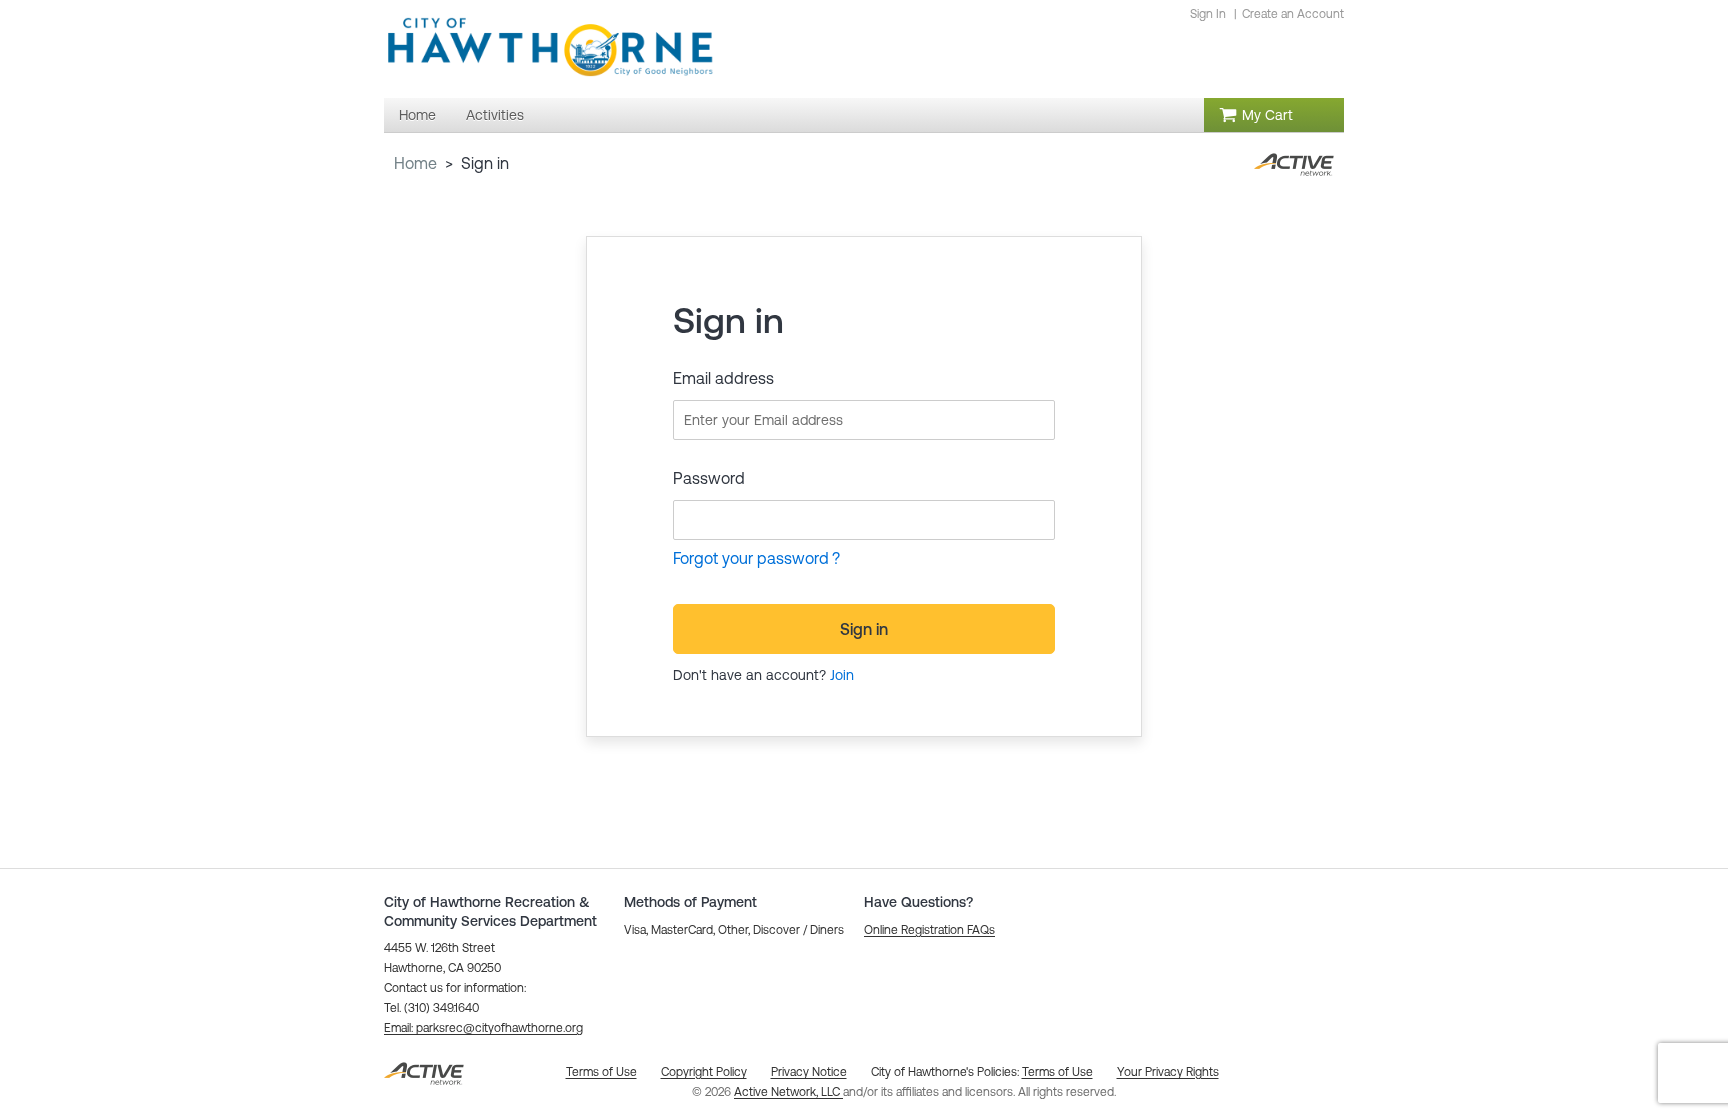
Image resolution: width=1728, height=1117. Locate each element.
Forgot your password (751, 558)
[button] (483, 1028)
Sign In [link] (1208, 14)
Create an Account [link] (1293, 14)
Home (415, 163)
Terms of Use (1057, 1072)
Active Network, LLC (788, 1092)
